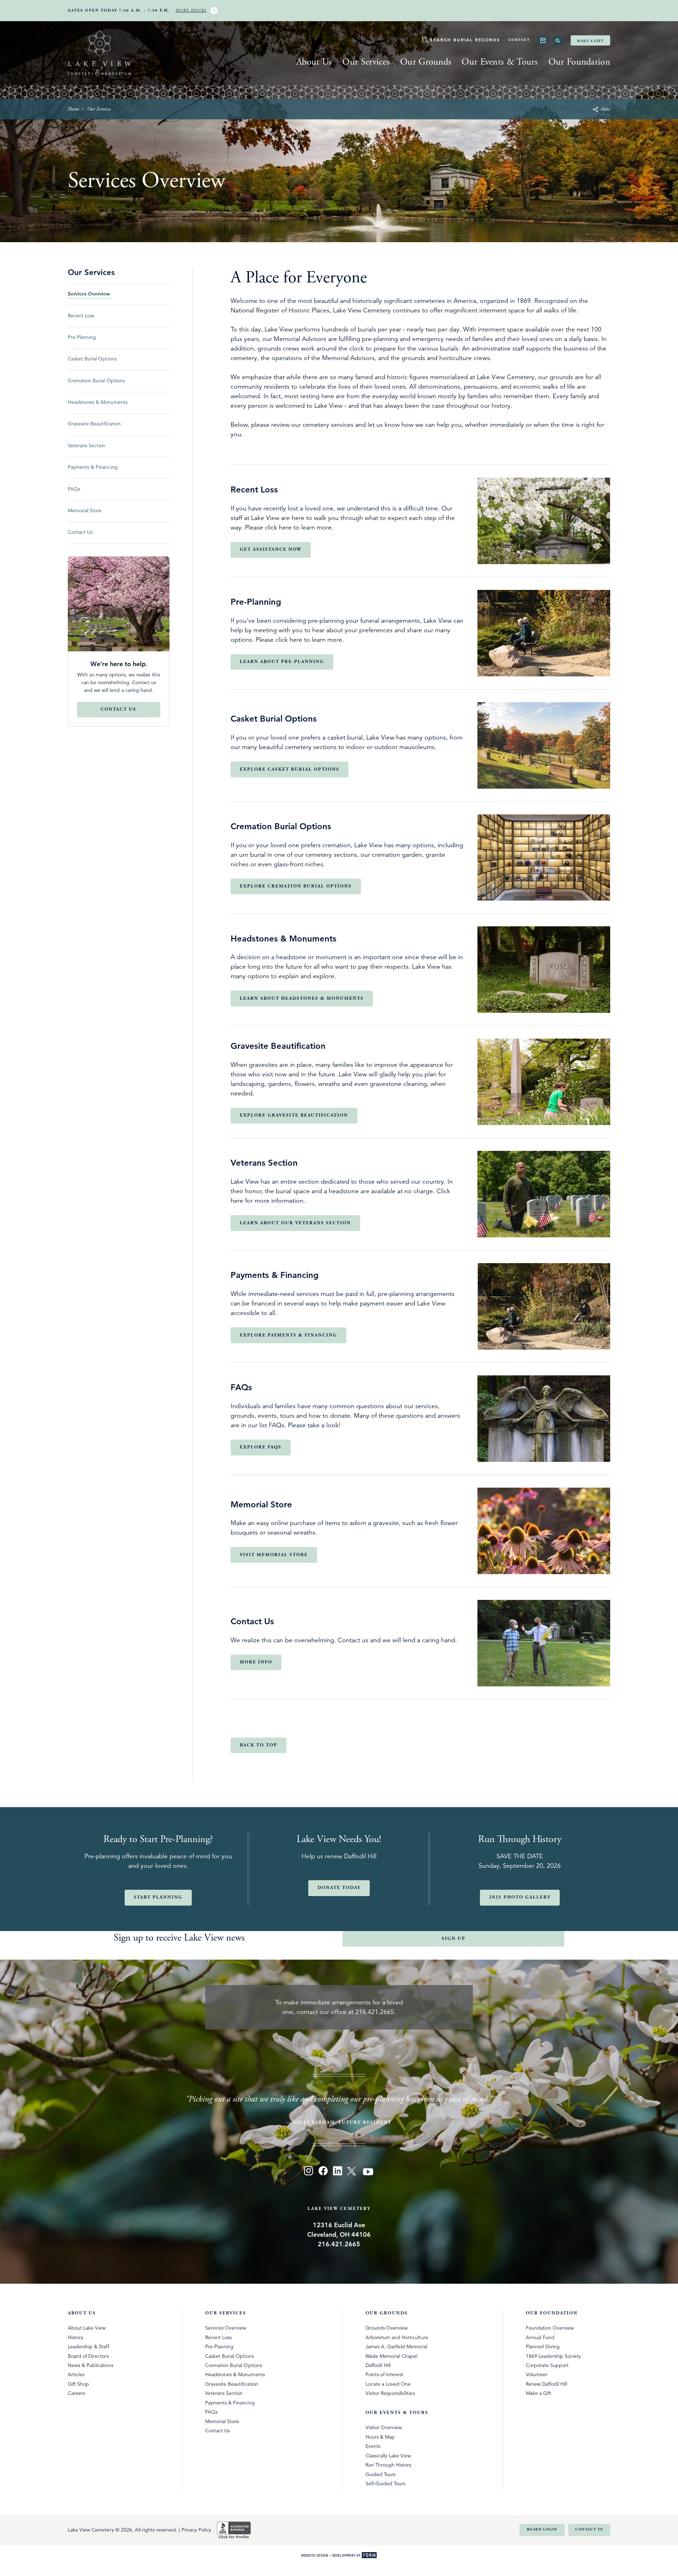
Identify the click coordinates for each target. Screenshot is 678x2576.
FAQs (211, 2412)
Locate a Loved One (388, 2384)
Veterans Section (224, 2393)
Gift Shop (78, 2384)
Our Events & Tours (500, 62)
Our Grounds (426, 62)
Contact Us (218, 2431)
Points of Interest (385, 2374)
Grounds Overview (386, 2328)
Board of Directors (88, 2356)
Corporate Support (547, 2365)
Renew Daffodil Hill (547, 2384)
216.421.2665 (375, 2012)
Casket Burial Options (230, 2356)
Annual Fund (540, 2337)
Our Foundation (579, 62)
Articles (76, 2374)
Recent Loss (218, 2337)
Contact (519, 40)
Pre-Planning (219, 2347)
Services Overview (226, 2328)
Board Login (542, 2530)
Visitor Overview (384, 2427)
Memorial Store (222, 2421)
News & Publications (91, 2365)
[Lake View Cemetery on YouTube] (369, 2172)
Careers (76, 2393)
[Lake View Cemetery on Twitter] (352, 2172)
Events (373, 2446)
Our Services (366, 62)
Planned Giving (543, 2347)
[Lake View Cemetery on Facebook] (323, 2172)
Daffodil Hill (378, 2365)
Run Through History (389, 2465)
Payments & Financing (230, 2403)
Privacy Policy (196, 2530)
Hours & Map (380, 2437)
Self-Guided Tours (386, 2484)
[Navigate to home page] (100, 54)
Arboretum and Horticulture (397, 2337)
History (76, 2337)
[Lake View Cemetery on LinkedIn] (337, 2172)
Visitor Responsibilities (390, 2393)
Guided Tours (380, 2474)
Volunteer (537, 2374)
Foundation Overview (550, 2328)
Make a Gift (590, 41)
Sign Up (454, 1939)
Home (73, 109)
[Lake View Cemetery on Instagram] (309, 2172)
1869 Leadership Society (554, 2356)
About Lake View (87, 2328)
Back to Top (258, 1745)
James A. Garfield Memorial (396, 2347)
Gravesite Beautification (232, 2384)
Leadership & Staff (88, 2347)
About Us (314, 62)
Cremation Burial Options (234, 2365)
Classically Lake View (388, 2456)
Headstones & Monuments (235, 2374)
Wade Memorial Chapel (392, 2356)
